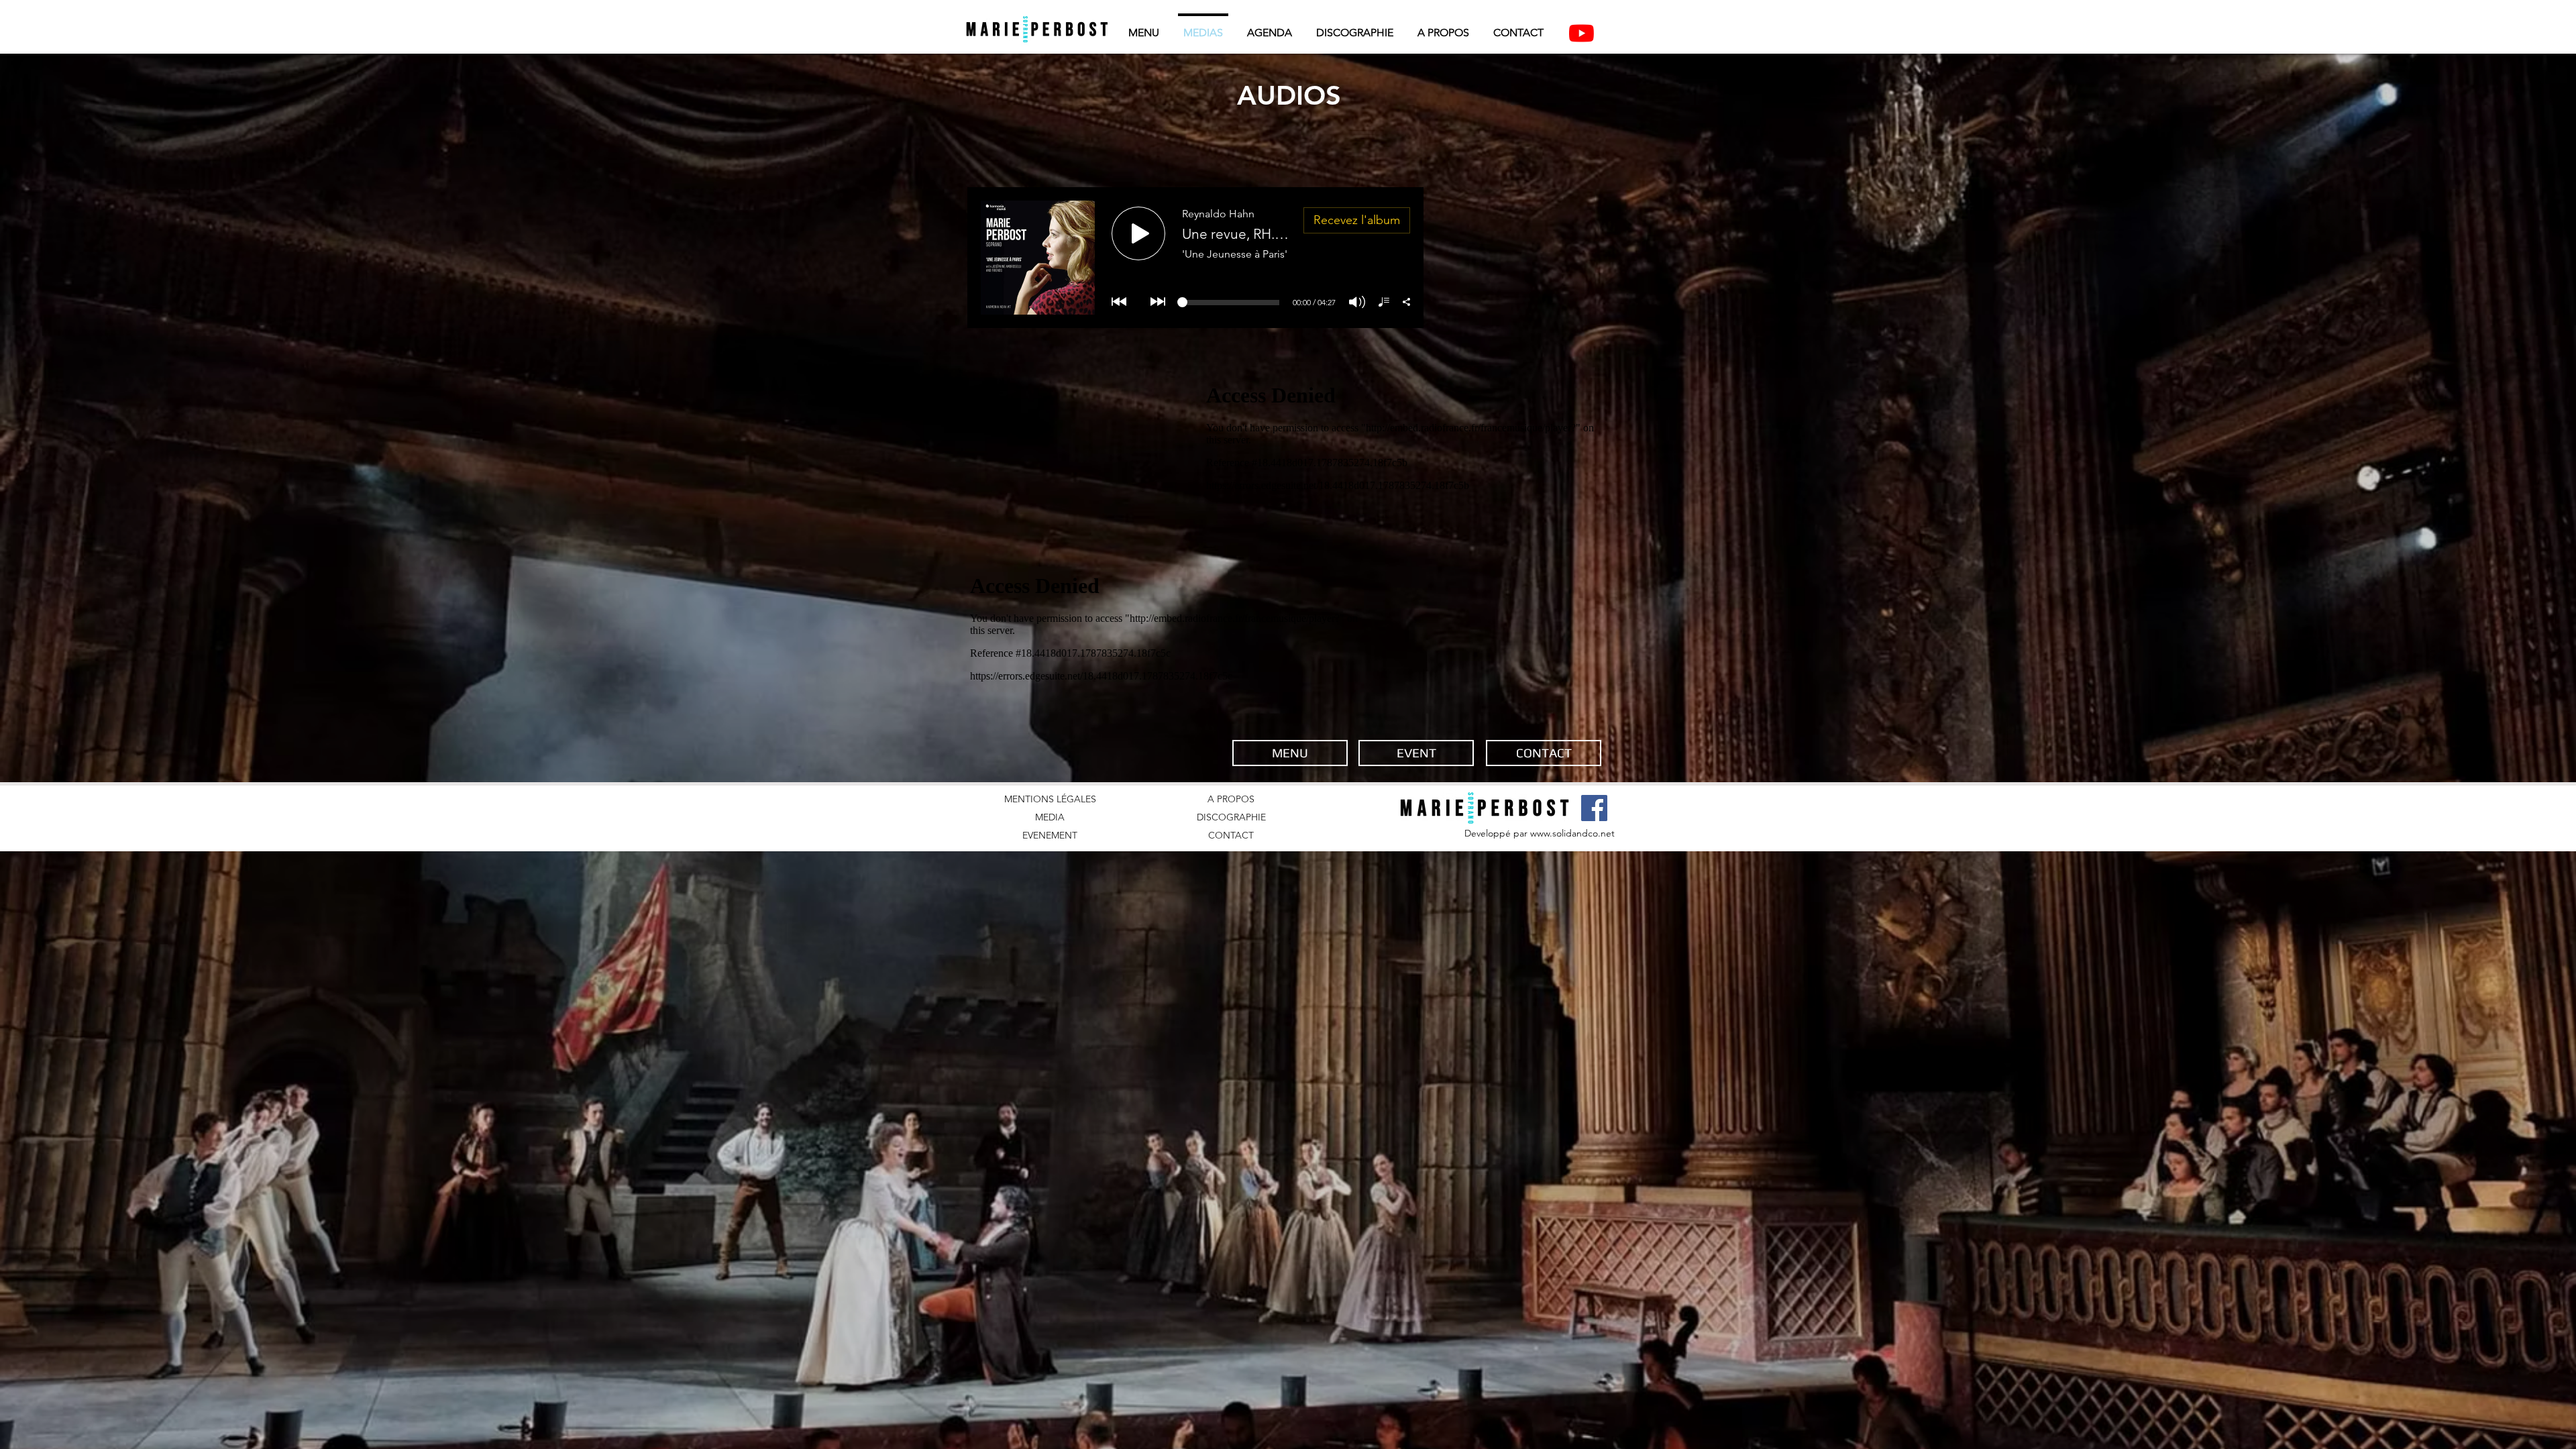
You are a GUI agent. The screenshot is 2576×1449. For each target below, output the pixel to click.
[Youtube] (1581, 33)
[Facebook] (1594, 808)
